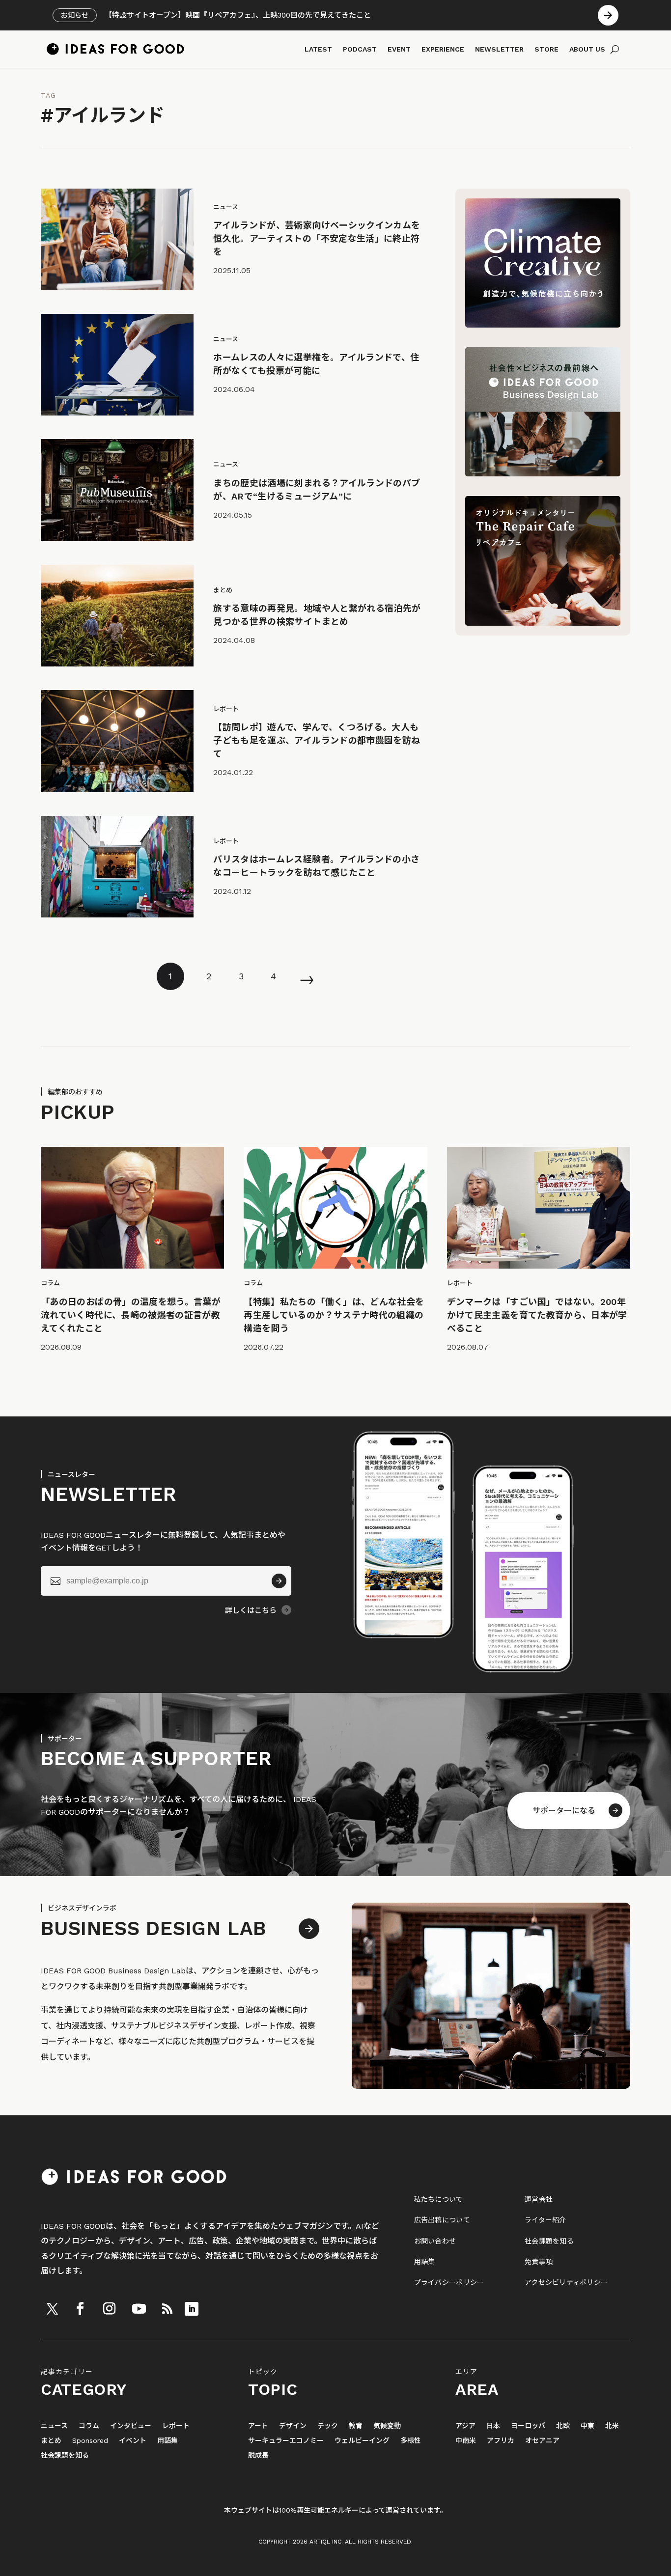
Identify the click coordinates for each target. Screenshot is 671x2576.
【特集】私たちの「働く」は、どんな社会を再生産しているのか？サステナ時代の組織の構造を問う (334, 1315)
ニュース (54, 2426)
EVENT (399, 49)
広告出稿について (442, 2220)
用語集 (425, 2262)
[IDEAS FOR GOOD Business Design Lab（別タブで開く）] (543, 474)
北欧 (563, 2426)
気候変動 (387, 2426)
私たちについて (439, 2199)
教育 (356, 2426)
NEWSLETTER (499, 49)
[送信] (279, 1581)
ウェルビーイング (362, 2441)
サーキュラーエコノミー (286, 2441)
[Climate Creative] (543, 325)
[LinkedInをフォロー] (192, 2309)
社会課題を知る (549, 2241)
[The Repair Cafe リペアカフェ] (543, 623)
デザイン (293, 2426)
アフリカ (501, 2441)
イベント (133, 2441)
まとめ (51, 2441)
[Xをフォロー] (52, 2309)
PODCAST (360, 49)
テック (328, 2426)
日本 (493, 2426)
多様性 (411, 2441)
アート (258, 2426)
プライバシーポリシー (449, 2282)
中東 (587, 2426)
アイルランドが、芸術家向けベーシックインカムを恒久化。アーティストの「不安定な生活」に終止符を (317, 238)
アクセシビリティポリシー (566, 2282)
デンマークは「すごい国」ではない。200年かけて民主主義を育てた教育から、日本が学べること (537, 1315)
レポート (176, 2426)
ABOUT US (587, 49)
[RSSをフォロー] (167, 2309)
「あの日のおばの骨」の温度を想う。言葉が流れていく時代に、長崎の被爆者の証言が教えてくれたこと (131, 1315)
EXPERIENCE (443, 49)
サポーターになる (564, 1811)
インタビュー (131, 2426)
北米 (612, 2426)
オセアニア (542, 2441)
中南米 (466, 2441)
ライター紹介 (545, 2220)
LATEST (318, 49)
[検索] (615, 49)
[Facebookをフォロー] (80, 2309)
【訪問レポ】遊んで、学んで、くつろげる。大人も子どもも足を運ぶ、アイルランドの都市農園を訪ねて (317, 740)
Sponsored (90, 2441)
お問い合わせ (435, 2241)
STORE (546, 49)
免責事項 (539, 2262)
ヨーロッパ (528, 2426)
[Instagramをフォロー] (109, 2309)
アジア (465, 2426)
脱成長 (258, 2455)
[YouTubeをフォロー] (139, 2309)
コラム (89, 2426)
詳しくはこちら (251, 1610)
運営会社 (539, 2199)
